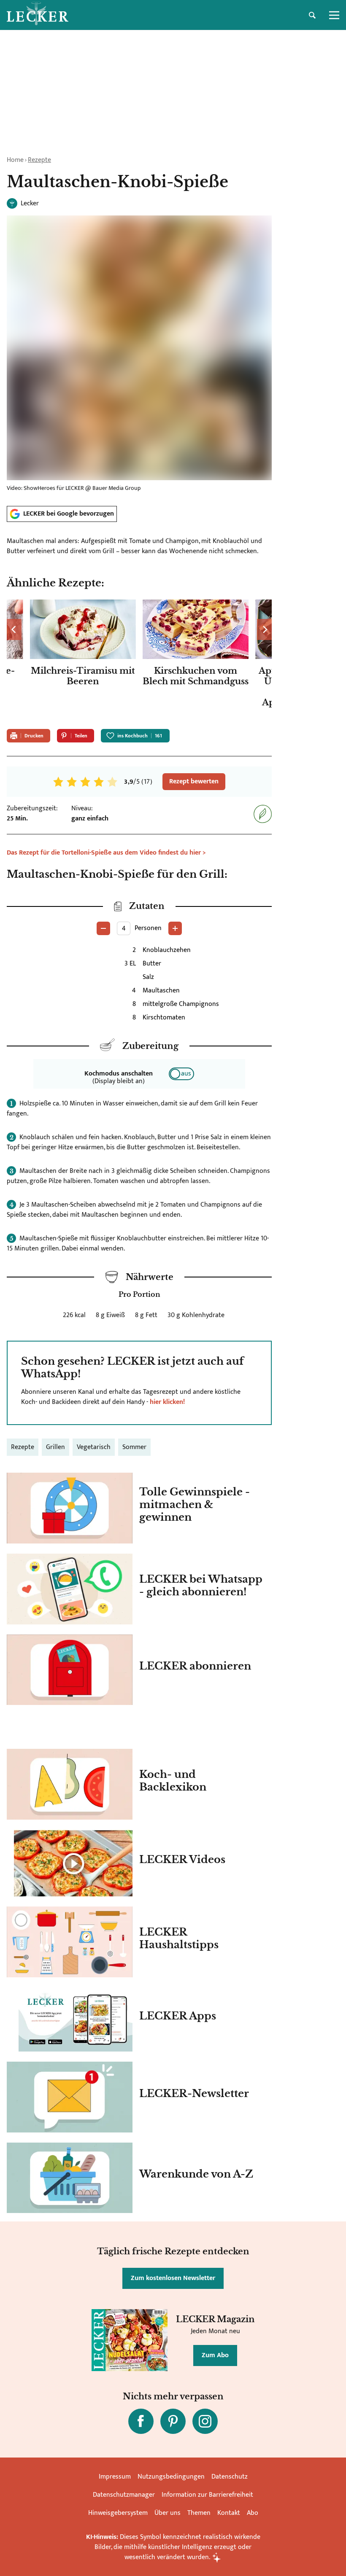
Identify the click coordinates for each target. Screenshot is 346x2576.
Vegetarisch (94, 1447)
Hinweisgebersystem (118, 2513)
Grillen (55, 1447)
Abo (253, 2513)
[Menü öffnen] (334, 15)
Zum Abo (215, 2355)
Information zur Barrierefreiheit (207, 2495)
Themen (199, 2513)
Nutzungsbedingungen (171, 2477)
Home (15, 160)
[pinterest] (173, 2421)
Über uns (168, 2513)
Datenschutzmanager (124, 2495)
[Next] (264, 629)
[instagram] (205, 2421)
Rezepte (39, 160)
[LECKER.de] (38, 15)
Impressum (115, 2477)
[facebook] (141, 2421)
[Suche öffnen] (312, 15)
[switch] (181, 1074)
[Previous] (14, 629)
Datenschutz (230, 2477)
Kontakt (229, 2513)
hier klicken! (167, 1402)
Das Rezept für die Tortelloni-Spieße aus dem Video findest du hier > (106, 853)
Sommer (134, 1447)
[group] (139, 661)
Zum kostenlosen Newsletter (173, 2278)
